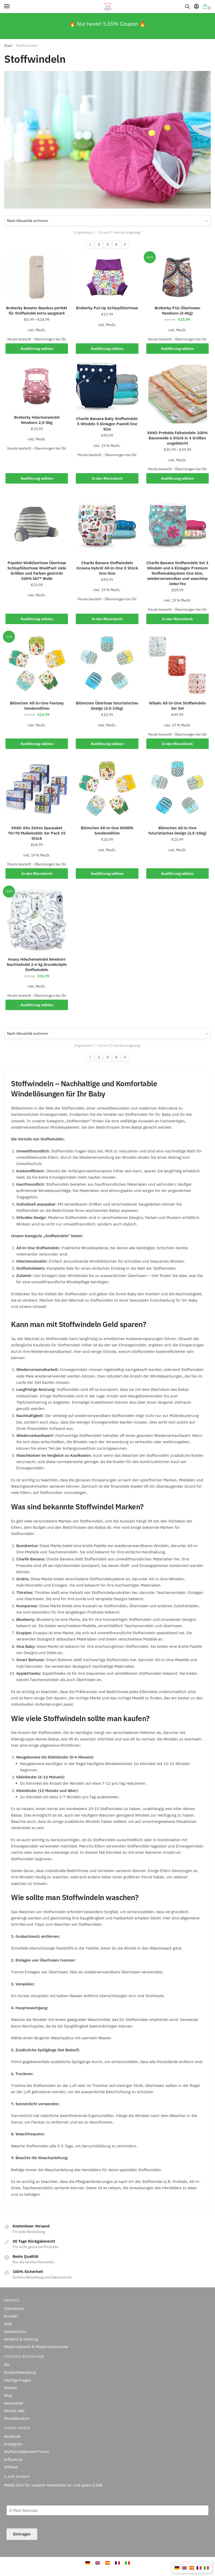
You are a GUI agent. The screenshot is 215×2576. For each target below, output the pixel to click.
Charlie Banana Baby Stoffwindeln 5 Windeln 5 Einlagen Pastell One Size (107, 424)
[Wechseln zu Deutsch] (177, 2567)
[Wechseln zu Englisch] (184, 2567)
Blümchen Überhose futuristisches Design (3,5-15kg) (107, 706)
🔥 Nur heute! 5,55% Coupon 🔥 (107, 24)
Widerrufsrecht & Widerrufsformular (36, 2347)
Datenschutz (15, 2331)
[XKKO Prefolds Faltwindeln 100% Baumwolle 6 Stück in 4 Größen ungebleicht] (178, 394)
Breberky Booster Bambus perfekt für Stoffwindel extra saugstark (37, 310)
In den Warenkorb (107, 478)
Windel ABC (14, 2411)
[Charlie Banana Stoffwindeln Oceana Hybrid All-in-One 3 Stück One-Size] (107, 524)
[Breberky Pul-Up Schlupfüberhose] (107, 277)
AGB (8, 2324)
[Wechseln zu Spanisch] (192, 2567)
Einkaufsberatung (20, 2372)
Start (8, 46)
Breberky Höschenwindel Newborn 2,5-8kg (37, 420)
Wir (7, 2365)
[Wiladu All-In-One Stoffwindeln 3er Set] (178, 664)
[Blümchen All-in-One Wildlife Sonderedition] (107, 789)
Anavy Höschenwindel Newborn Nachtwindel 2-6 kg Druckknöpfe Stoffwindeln (37, 964)
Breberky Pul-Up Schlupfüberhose (107, 308)
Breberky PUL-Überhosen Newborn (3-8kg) (178, 310)
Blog (8, 2395)
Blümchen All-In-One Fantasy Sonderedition (37, 706)
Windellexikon (17, 2418)
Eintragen (22, 2534)
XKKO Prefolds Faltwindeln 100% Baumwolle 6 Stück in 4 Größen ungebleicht (177, 438)
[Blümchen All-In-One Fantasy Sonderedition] (37, 664)
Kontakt (11, 2316)
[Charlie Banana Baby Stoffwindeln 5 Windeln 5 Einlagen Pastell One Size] (107, 387)
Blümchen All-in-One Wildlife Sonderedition (107, 830)
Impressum (14, 2308)
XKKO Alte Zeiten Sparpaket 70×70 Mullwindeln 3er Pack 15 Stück (37, 833)
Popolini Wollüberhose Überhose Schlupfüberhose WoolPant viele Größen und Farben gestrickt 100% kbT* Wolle (37, 571)
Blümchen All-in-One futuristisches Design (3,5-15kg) (177, 830)
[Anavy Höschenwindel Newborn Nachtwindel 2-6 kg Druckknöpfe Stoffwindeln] (37, 920)
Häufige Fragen (18, 2380)
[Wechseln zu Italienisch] (206, 2567)
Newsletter (14, 2403)
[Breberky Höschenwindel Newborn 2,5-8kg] (37, 386)
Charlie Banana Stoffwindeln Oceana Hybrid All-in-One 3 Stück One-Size (107, 568)
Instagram (13, 2444)
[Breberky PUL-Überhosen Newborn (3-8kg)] (178, 277)
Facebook (12, 2436)
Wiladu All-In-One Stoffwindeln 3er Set (177, 706)
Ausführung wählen (37, 349)
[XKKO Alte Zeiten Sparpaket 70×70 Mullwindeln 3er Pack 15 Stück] (37, 789)
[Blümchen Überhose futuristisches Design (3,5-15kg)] (107, 664)
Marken (11, 2388)
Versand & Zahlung (21, 2339)
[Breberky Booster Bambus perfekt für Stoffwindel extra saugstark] (37, 277)
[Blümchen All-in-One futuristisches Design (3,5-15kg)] (178, 789)
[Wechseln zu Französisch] (199, 2567)
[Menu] (12, 7)
